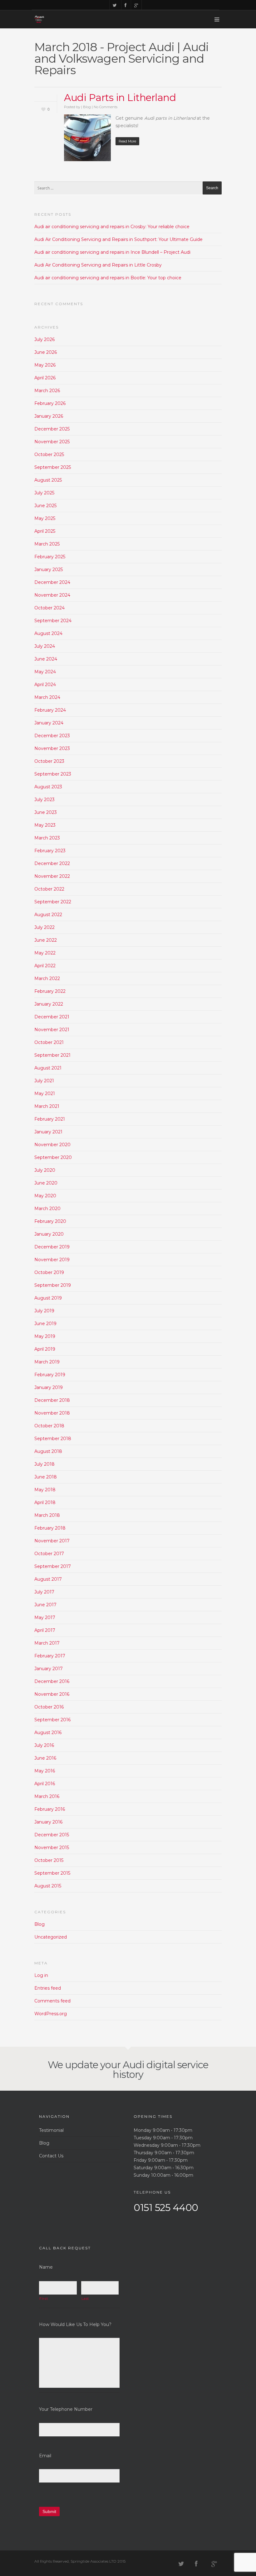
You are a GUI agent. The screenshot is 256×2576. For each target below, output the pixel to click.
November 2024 (52, 595)
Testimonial (51, 2130)
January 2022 (49, 1004)
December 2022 (52, 863)
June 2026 (46, 352)
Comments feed (52, 2001)
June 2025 (45, 506)
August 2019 (48, 1298)
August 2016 (48, 1733)
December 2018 (52, 1400)
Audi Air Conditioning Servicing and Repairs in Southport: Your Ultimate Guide (118, 239)
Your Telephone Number (66, 2409)
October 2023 (49, 761)
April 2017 (45, 1630)
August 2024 (48, 633)
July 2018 (44, 1464)
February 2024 (50, 710)
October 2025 (49, 454)
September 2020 (53, 1157)
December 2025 (52, 429)
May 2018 (45, 1490)
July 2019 (44, 1311)
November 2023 (52, 748)
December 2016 (52, 1681)
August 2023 (48, 787)
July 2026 (44, 339)
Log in (41, 1975)
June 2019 (45, 1324)
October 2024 (49, 608)
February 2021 (50, 1119)
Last (85, 2299)
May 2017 (45, 1617)
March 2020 (47, 1209)
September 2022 (53, 902)
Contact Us (51, 2156)
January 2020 (49, 1234)
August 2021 (48, 1068)
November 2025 (52, 442)
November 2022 (52, 876)
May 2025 (45, 518)
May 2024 (45, 672)
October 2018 (49, 1426)
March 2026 (47, 391)
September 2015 (52, 1873)
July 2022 (44, 927)
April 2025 (45, 531)
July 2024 (45, 646)
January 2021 (48, 1132)
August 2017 (48, 1579)
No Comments (106, 107)
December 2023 (52, 736)
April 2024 (45, 685)
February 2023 (50, 851)
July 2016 (44, 1745)
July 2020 (45, 1170)
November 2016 (52, 1694)
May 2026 (45, 365)
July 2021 (44, 1081)
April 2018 (45, 1502)
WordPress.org (51, 2014)
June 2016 (45, 1758)
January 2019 (49, 1387)
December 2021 (52, 1017)
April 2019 (45, 1349)
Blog (87, 107)
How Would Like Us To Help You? (75, 2324)
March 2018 (47, 1515)
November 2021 (52, 1030)
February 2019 (50, 1375)
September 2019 (53, 1285)
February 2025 (50, 557)
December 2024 (52, 582)
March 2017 (47, 1643)
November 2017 (52, 1541)
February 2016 (50, 1809)
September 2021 (52, 1055)
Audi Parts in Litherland (120, 98)
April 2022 (45, 966)
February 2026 (50, 403)
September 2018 (53, 1439)
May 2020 (45, 1196)
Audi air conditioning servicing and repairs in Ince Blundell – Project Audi (112, 252)
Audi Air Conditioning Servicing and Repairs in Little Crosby (98, 265)
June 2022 (46, 940)
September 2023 (53, 774)
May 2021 (45, 1093)
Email (45, 2456)
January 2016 (48, 1822)
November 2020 (52, 1145)
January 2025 (49, 570)
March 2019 (47, 1362)
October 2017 (49, 1554)
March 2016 (47, 1796)
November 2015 (52, 1848)
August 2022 (48, 915)
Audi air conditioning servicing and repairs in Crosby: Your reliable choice (112, 227)
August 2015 (48, 1886)
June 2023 (46, 812)
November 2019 (52, 1260)
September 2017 (53, 1566)
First (44, 2299)
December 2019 (52, 1247)
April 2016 (45, 1784)
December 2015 (52, 1835)
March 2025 (47, 544)
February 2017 (50, 1656)
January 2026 (49, 416)
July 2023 (44, 800)
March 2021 (47, 1106)
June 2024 (46, 659)
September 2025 (53, 467)
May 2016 (45, 1771)
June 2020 (46, 1183)
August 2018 (48, 1451)
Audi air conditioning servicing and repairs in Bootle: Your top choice (108, 278)
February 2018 (50, 1528)
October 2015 (49, 1860)
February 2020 (50, 1221)
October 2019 (49, 1272)
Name (46, 2267)
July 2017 (44, 1592)
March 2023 (47, 838)
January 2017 (49, 1669)
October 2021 (49, 1042)
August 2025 (48, 480)
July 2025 (44, 493)
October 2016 (49, 1707)
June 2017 (45, 1605)
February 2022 (50, 991)
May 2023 (45, 825)
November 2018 (52, 1413)
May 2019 (45, 1336)
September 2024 (53, 621)
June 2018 (46, 1477)
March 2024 (47, 697)
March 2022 (47, 978)
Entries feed (48, 1988)
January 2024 (49, 723)
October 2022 (49, 889)
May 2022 (45, 953)
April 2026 (45, 378)
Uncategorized (51, 1937)
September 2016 (52, 1720)
